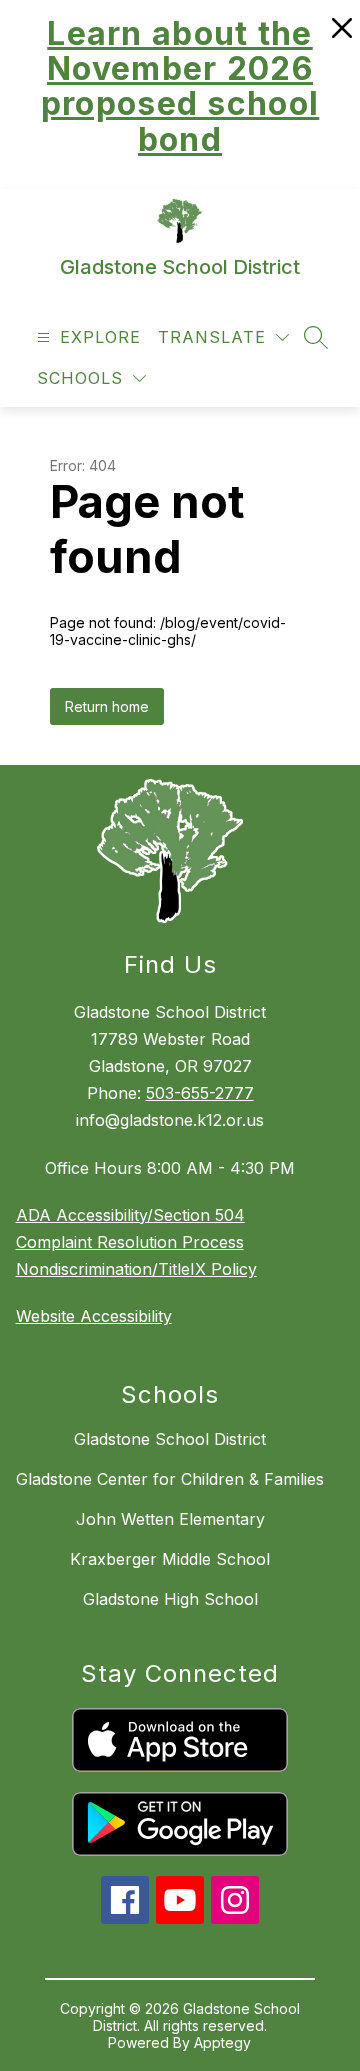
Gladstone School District (170, 1439)
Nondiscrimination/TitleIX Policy (136, 1269)
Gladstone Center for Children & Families (170, 1479)
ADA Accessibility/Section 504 (130, 1215)
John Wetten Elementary (170, 1519)
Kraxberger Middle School (170, 1559)
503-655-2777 (200, 1093)
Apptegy (222, 2042)
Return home (107, 706)
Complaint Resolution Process (130, 1242)
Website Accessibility (94, 1316)
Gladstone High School (170, 1599)
